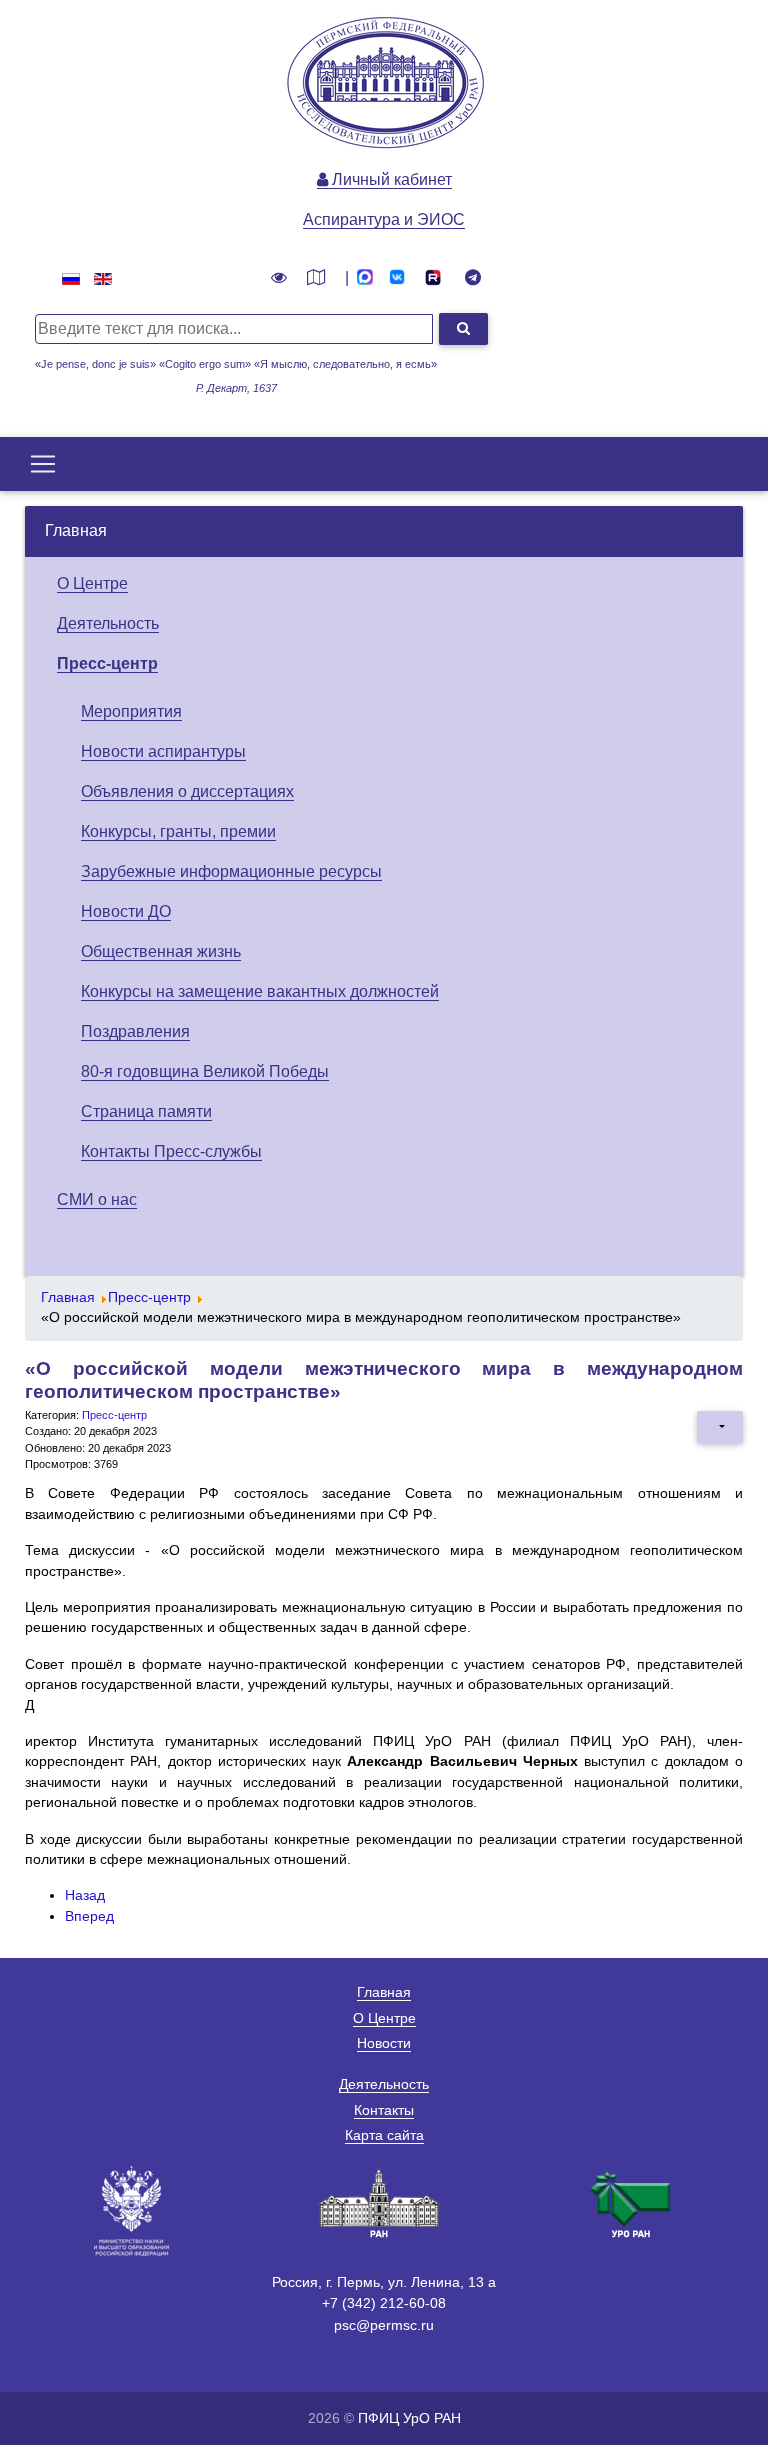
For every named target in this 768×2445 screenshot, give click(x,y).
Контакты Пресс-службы (171, 1151)
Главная (76, 530)
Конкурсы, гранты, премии (178, 831)
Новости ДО (126, 911)
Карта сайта (384, 2135)
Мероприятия (131, 711)
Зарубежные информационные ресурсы (231, 871)
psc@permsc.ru (384, 2325)
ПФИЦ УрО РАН (409, 2418)
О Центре (92, 583)
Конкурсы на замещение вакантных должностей (260, 991)
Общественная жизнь (161, 951)
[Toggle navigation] (43, 464)
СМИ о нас (97, 1199)
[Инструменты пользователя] (720, 1427)
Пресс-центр (107, 663)
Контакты (384, 2110)
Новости (384, 2043)
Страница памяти (146, 1111)
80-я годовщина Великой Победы (205, 1071)
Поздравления (135, 1031)
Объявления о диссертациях (187, 791)
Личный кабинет (390, 179)
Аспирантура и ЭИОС (384, 219)
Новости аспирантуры (163, 751)
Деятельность (108, 623)
